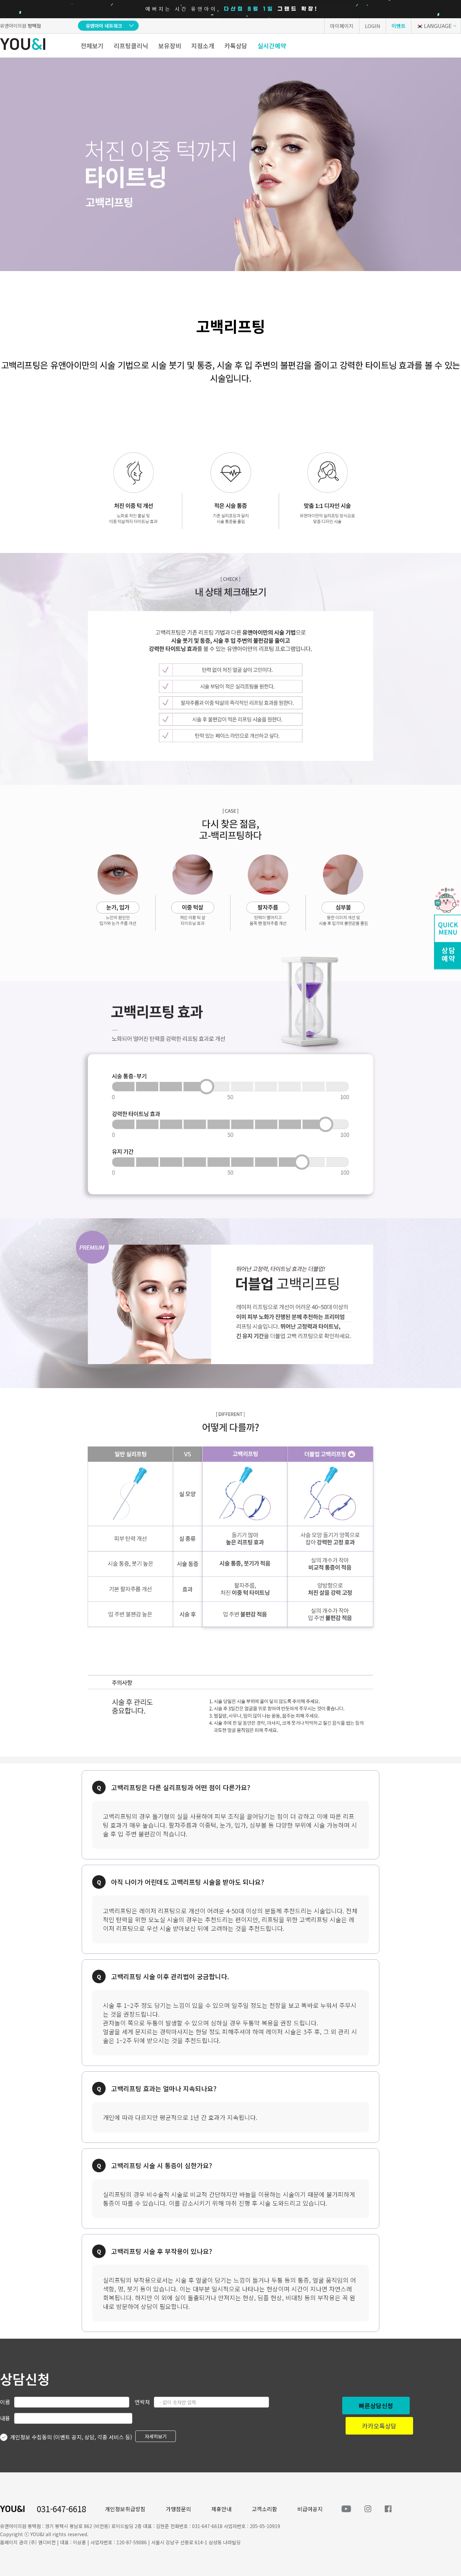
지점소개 (203, 46)
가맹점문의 (178, 2509)
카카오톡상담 (379, 2426)
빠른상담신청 (376, 2406)
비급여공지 (310, 2509)
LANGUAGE (438, 26)
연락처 (142, 2402)
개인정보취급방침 (125, 2509)
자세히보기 (156, 2436)
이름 (5, 2402)
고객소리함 (264, 2509)
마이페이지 (342, 26)
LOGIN (373, 26)
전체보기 (92, 46)
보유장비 (170, 46)
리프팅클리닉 (131, 46)
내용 (5, 2418)
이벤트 (399, 26)
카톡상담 (236, 46)
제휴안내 (221, 2509)
